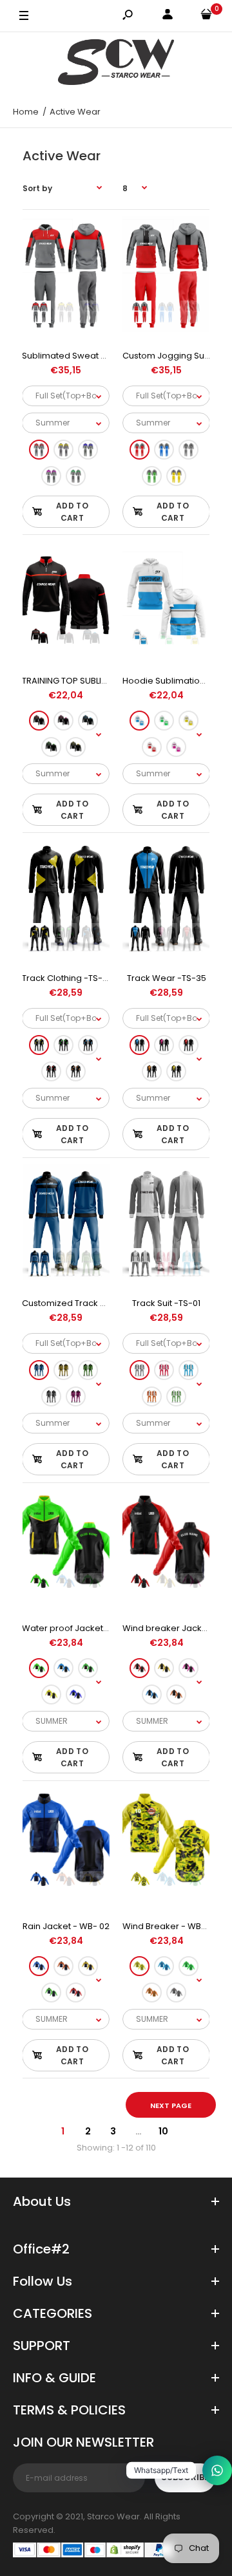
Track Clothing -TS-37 (67, 978)
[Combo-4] (51, 476)
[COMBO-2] (63, 1046)
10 (163, 2131)
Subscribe (185, 2477)
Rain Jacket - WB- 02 (66, 1926)
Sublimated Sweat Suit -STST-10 (88, 356)
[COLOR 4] (51, 1694)
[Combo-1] (39, 450)
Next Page (171, 2105)
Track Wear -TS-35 (167, 978)
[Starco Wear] (116, 64)
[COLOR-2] (63, 721)
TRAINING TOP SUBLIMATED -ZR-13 (90, 681)
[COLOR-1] (39, 721)
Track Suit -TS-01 (166, 1303)
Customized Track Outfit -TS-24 (88, 1303)
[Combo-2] (63, 450)
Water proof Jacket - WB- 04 (82, 1628)
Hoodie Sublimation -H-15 (176, 681)
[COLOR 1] (39, 1668)
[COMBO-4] (51, 1072)
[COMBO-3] (88, 1046)
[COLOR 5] (76, 1694)
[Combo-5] (76, 476)
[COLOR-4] (51, 747)
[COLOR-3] (88, 721)
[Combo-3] (88, 450)
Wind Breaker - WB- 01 (169, 1926)
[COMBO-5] (76, 1072)
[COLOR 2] (63, 1668)
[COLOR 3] (88, 1668)
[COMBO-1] (39, 1046)
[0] (206, 16)
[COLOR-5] (76, 747)
